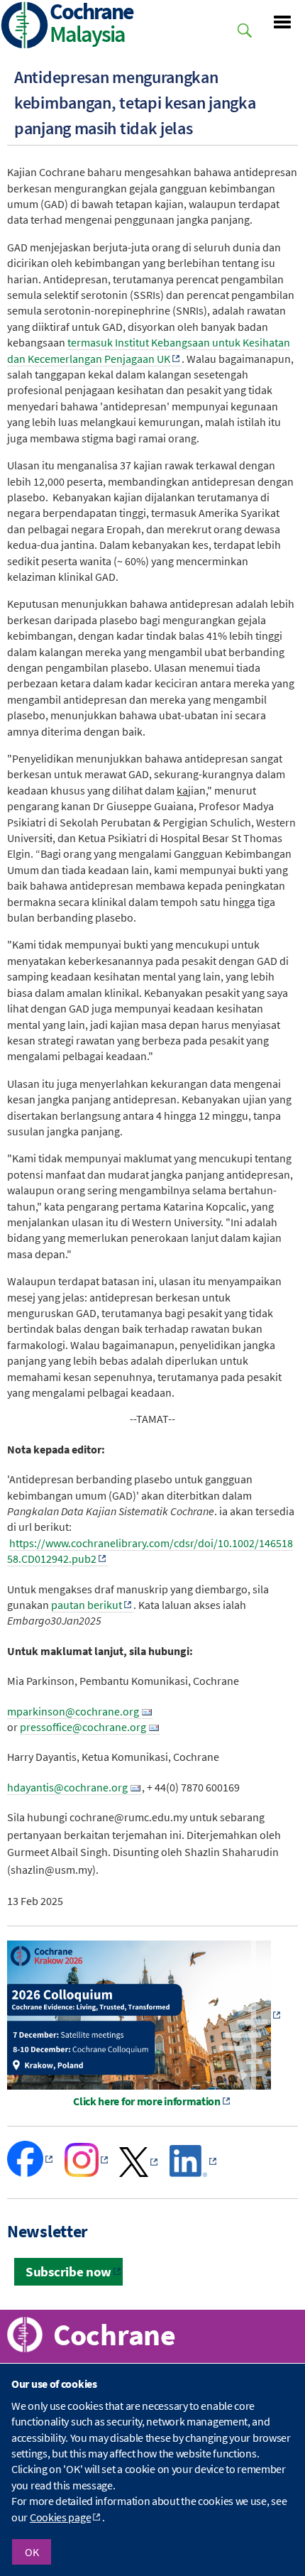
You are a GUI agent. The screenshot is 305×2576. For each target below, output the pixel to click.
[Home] (25, 27)
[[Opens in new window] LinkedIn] (194, 2173)
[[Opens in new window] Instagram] (87, 2173)
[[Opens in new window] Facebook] (31, 2173)
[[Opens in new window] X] (139, 2173)
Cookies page (60, 2517)
